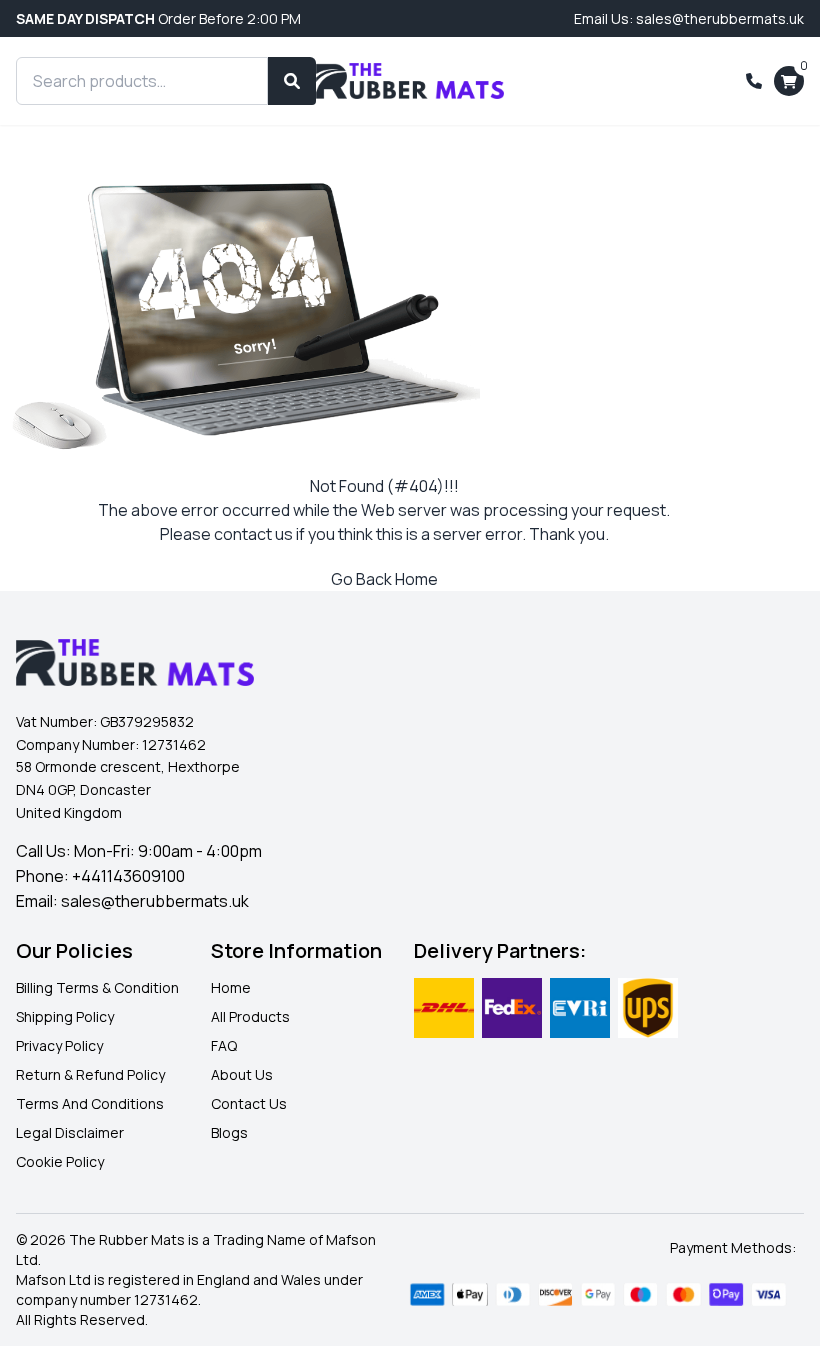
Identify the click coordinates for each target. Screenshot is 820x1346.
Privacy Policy (59, 1045)
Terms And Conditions (90, 1103)
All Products (250, 1016)
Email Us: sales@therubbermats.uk (689, 18)
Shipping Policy (65, 1016)
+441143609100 (128, 876)
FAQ (224, 1045)
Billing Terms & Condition (97, 987)
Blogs (229, 1132)
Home (231, 987)
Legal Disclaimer (70, 1132)
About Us (242, 1074)
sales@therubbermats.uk (155, 901)
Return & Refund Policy (90, 1074)
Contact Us (249, 1103)
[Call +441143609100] (754, 81)
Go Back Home (384, 579)
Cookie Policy (60, 1161)
